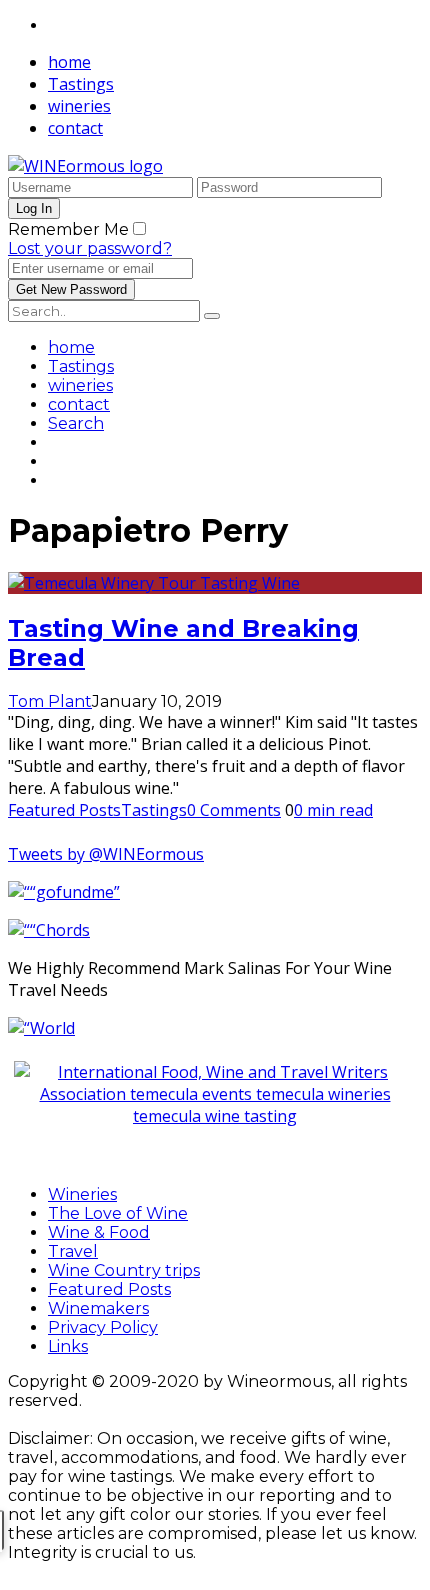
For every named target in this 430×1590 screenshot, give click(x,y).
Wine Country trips (124, 1270)
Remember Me (68, 229)
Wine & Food (99, 1232)
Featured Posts (64, 810)
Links (68, 1346)
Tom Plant (50, 701)
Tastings (81, 84)
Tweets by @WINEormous (106, 854)
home (69, 62)
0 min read (333, 810)
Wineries (82, 1194)
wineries (79, 106)
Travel (73, 1251)
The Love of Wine (118, 1213)
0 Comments (234, 810)
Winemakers (98, 1308)
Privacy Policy (103, 1327)
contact (75, 128)
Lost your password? (90, 248)
